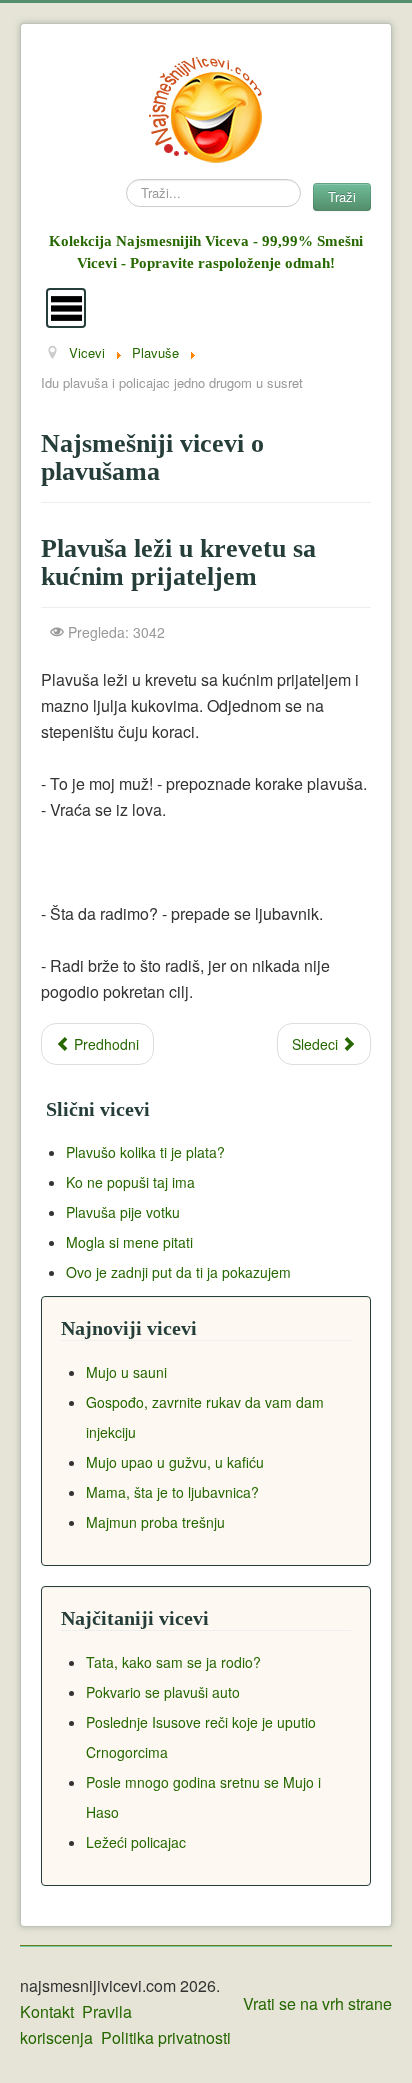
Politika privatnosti (166, 2037)
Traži (342, 196)
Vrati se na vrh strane (317, 2003)
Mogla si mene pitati (129, 1242)
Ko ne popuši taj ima (130, 1182)
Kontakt (47, 2011)
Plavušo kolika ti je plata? (145, 1152)
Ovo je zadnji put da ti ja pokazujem (178, 1272)
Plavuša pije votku (123, 1212)
